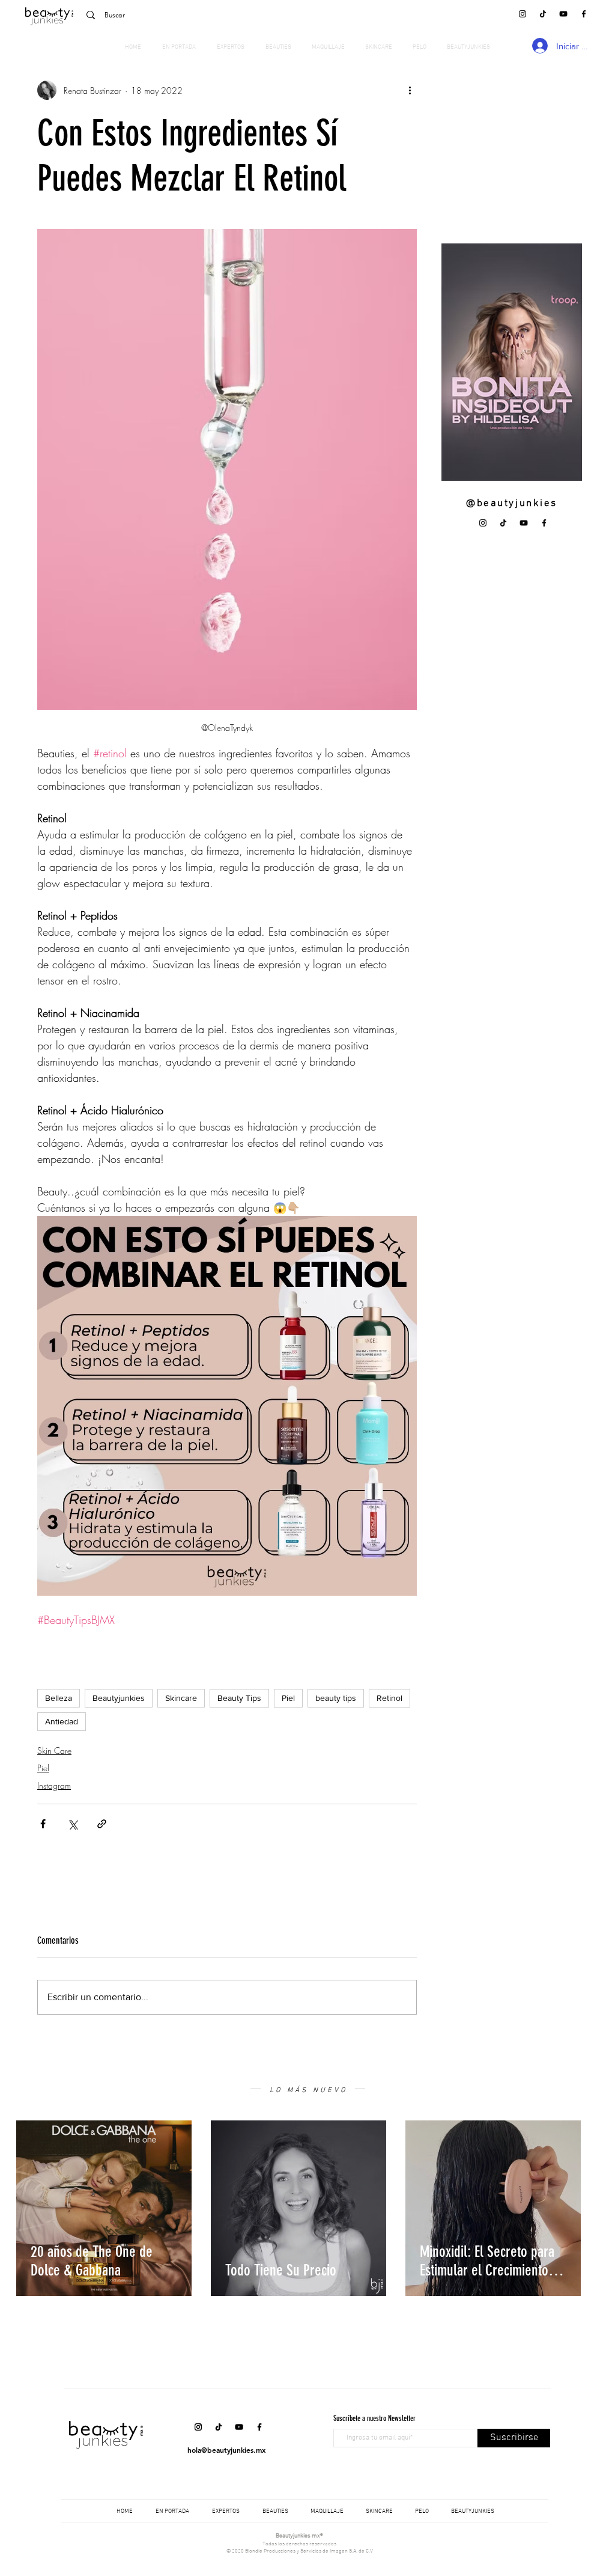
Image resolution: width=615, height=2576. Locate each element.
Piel (288, 1698)
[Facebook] (584, 14)
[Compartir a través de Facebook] (43, 1824)
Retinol (389, 1698)
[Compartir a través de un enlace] (102, 1824)
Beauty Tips (239, 1698)
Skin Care (54, 1750)
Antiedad (62, 1721)
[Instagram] (523, 14)
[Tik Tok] (543, 14)
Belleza (59, 1698)
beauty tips (336, 1698)
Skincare (181, 1698)
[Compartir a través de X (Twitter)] (72, 1824)
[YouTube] (563, 14)
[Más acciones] (410, 90)
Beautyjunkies (119, 1698)
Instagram (54, 1785)
